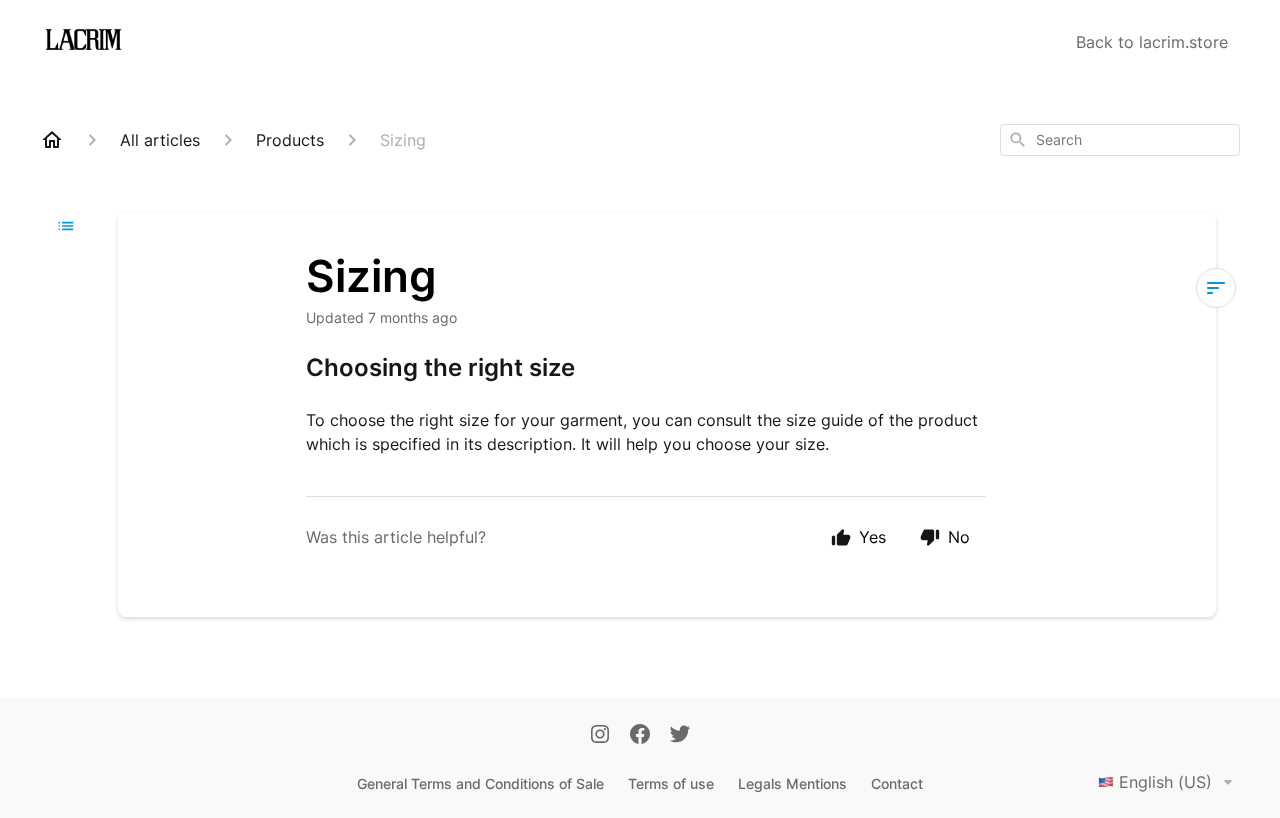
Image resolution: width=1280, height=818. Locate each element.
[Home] (52, 140)
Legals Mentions (792, 783)
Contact (897, 783)
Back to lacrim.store (1152, 42)
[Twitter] (680, 736)
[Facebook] (640, 736)
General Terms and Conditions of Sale (480, 783)
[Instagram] (600, 736)
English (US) (1165, 782)
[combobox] (1120, 140)
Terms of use (671, 783)
